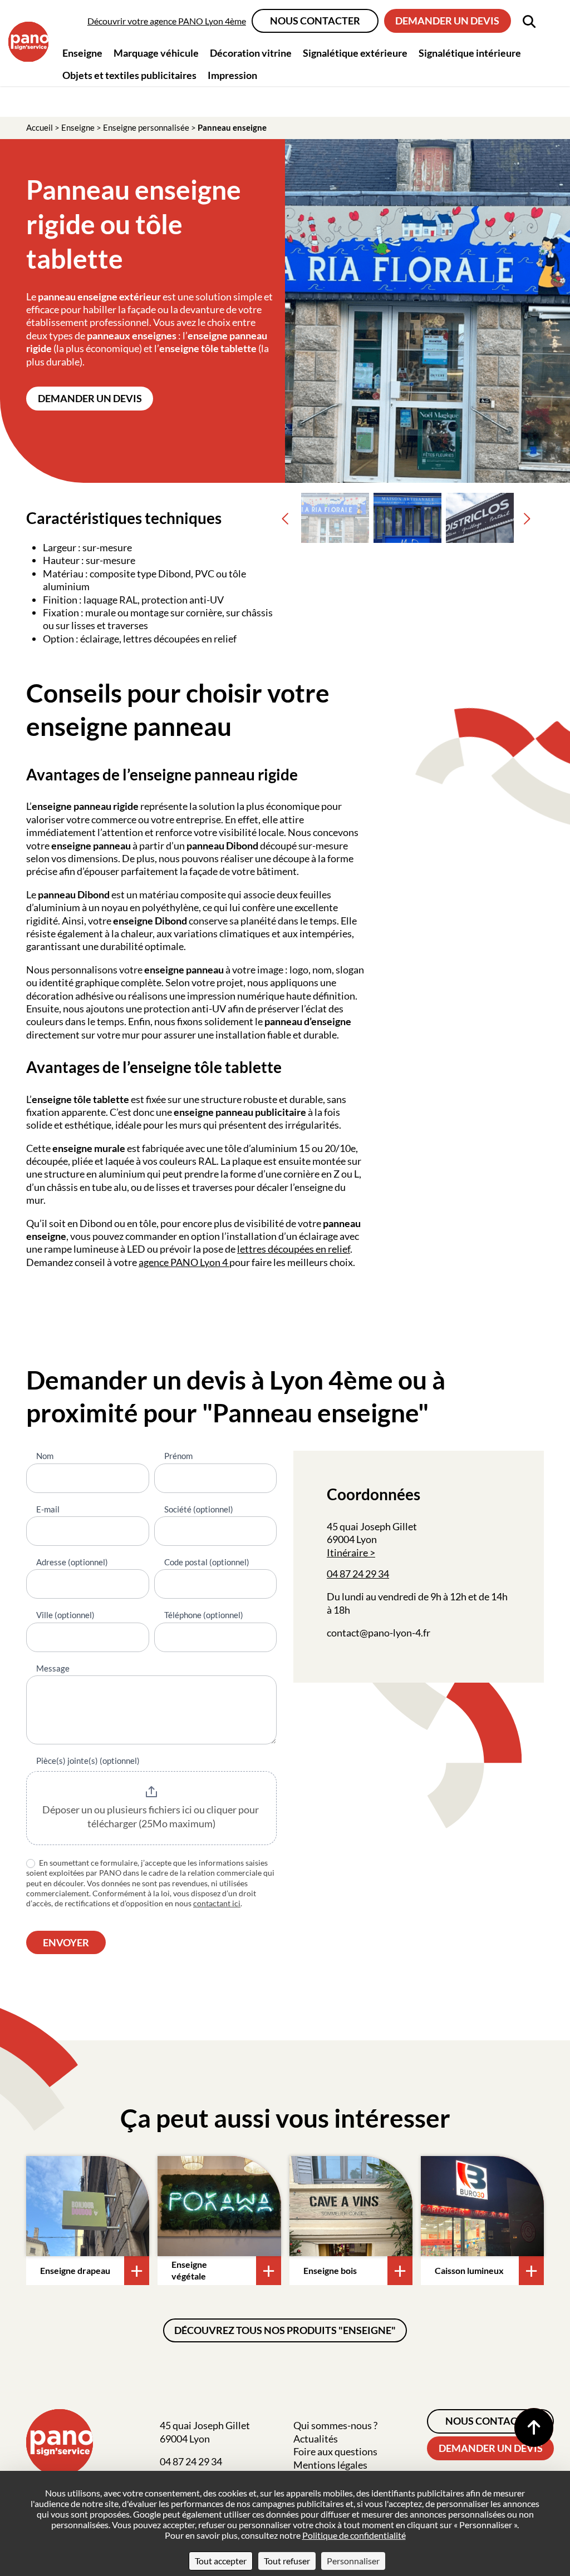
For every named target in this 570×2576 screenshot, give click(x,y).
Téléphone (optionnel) (204, 1615)
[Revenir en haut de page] (534, 2427)
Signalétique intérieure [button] (470, 53)
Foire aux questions (335, 2451)
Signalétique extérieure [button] (355, 53)
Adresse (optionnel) (72, 1562)
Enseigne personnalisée (146, 127)
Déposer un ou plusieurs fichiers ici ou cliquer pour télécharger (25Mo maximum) (151, 1817)
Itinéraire (347, 1552)
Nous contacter (315, 21)
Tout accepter (221, 2561)
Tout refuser (287, 2561)
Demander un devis (447, 21)
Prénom (178, 1456)
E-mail (48, 1509)
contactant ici (217, 1903)
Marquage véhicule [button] (156, 53)
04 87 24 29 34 (358, 1574)
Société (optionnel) (199, 1509)
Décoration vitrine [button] (251, 53)
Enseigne (78, 127)
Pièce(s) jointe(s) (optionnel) (88, 1761)
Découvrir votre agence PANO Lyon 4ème (167, 21)
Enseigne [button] (82, 53)
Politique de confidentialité (354, 2535)
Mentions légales (330, 2465)
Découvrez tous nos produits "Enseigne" (285, 2330)
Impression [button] (232, 75)
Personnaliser (353, 2561)
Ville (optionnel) (65, 1615)
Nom (45, 1456)
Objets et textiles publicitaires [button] (129, 75)
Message (53, 1668)
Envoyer (66, 1942)
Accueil (40, 127)
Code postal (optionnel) (207, 1562)
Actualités (316, 2439)
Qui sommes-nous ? (335, 2425)
